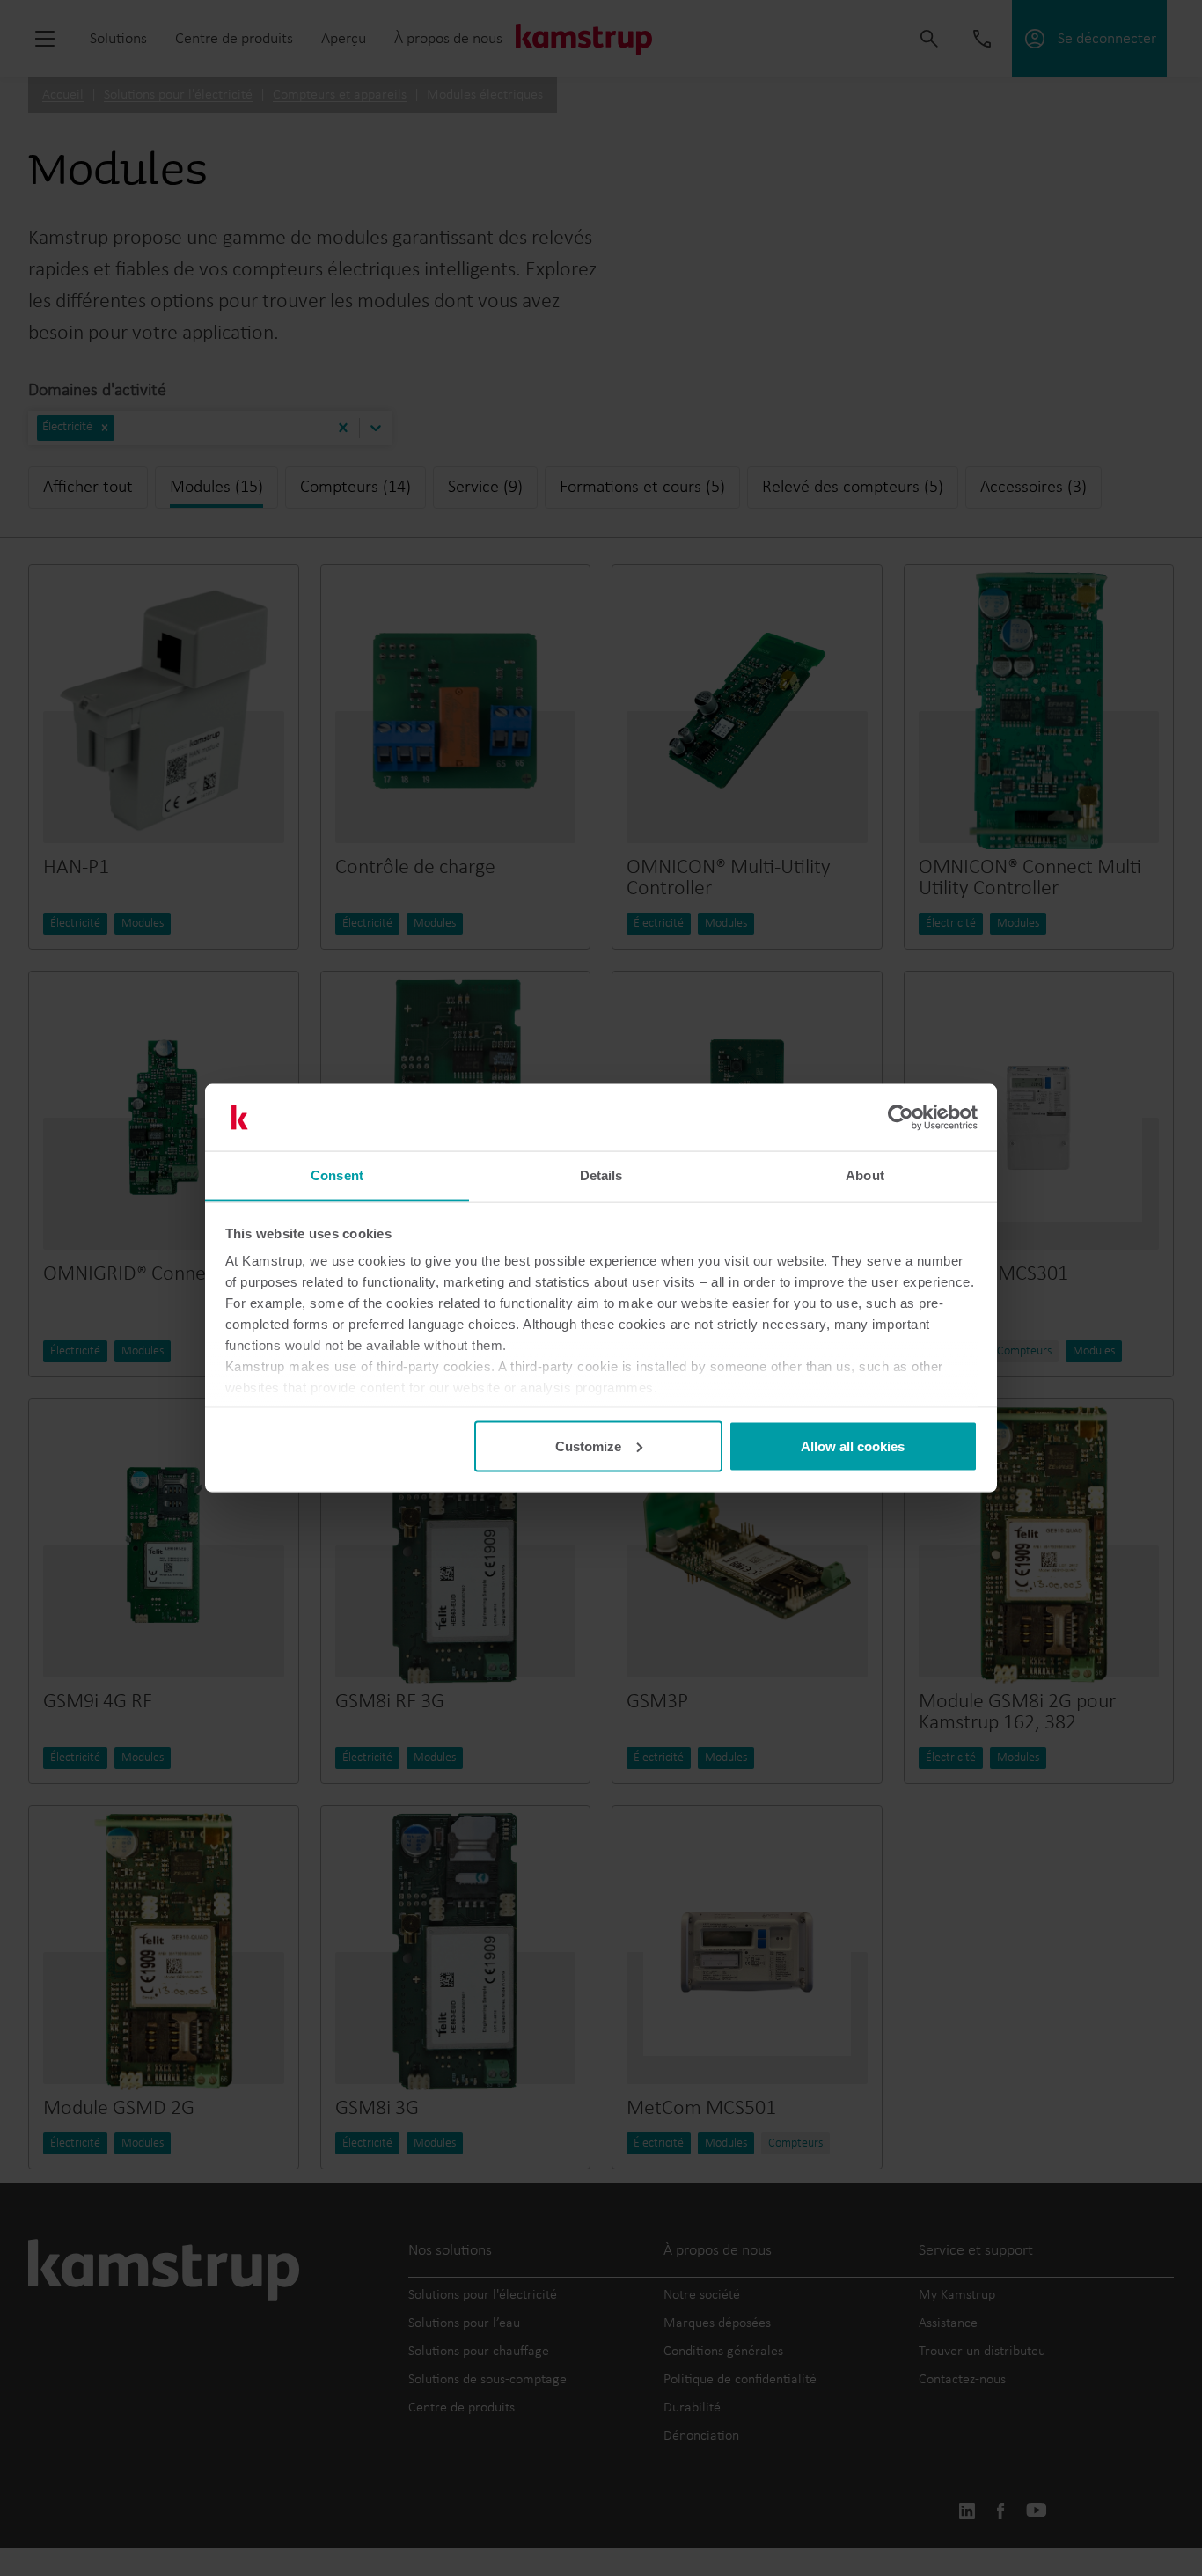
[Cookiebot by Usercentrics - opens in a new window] (901, 1118)
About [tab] (865, 1175)
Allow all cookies (853, 1446)
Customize (588, 1446)
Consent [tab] (337, 1175)
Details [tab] (601, 1175)
